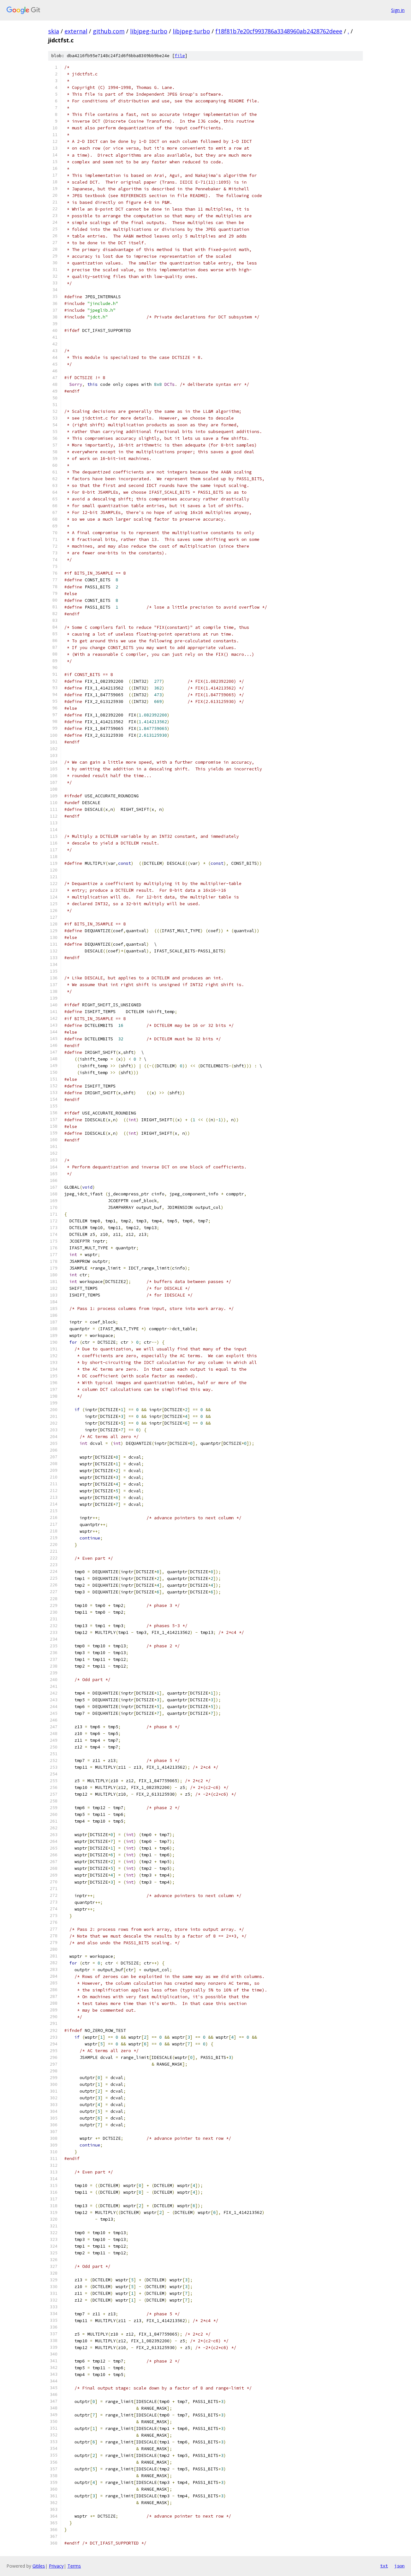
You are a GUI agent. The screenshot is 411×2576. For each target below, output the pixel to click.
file (180, 56)
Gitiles (39, 2566)
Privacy (56, 2566)
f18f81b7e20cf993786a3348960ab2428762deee (279, 31)
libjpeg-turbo (149, 31)
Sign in (398, 10)
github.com (109, 31)
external (76, 31)
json (399, 2566)
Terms (74, 2566)
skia (54, 31)
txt (384, 2566)
